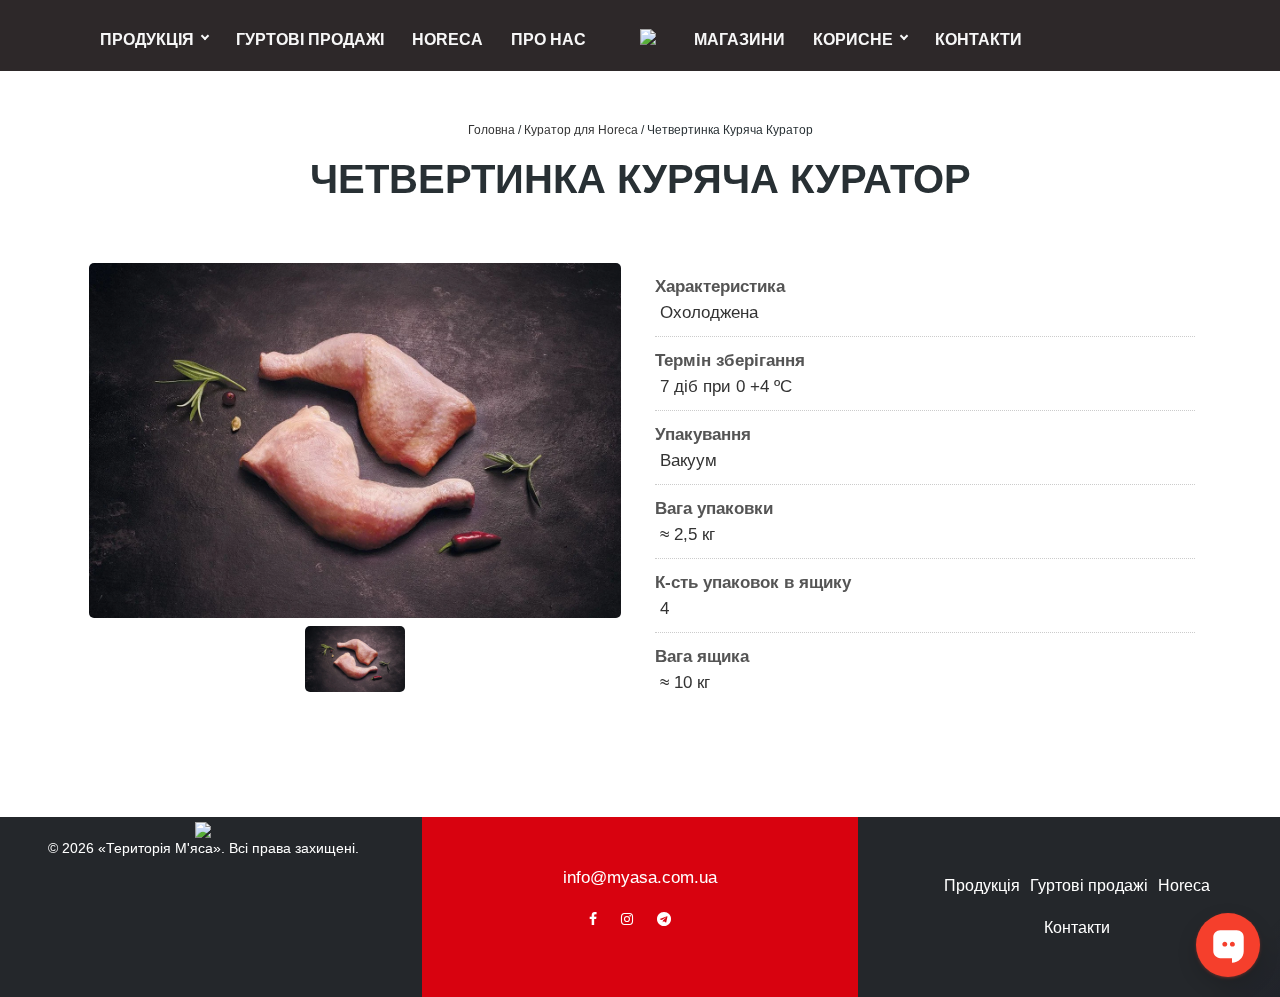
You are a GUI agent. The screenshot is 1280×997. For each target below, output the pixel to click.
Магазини (739, 39)
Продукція (147, 39)
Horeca (447, 39)
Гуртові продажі (310, 39)
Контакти (978, 39)
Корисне (853, 39)
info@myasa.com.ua (640, 877)
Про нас (548, 39)
